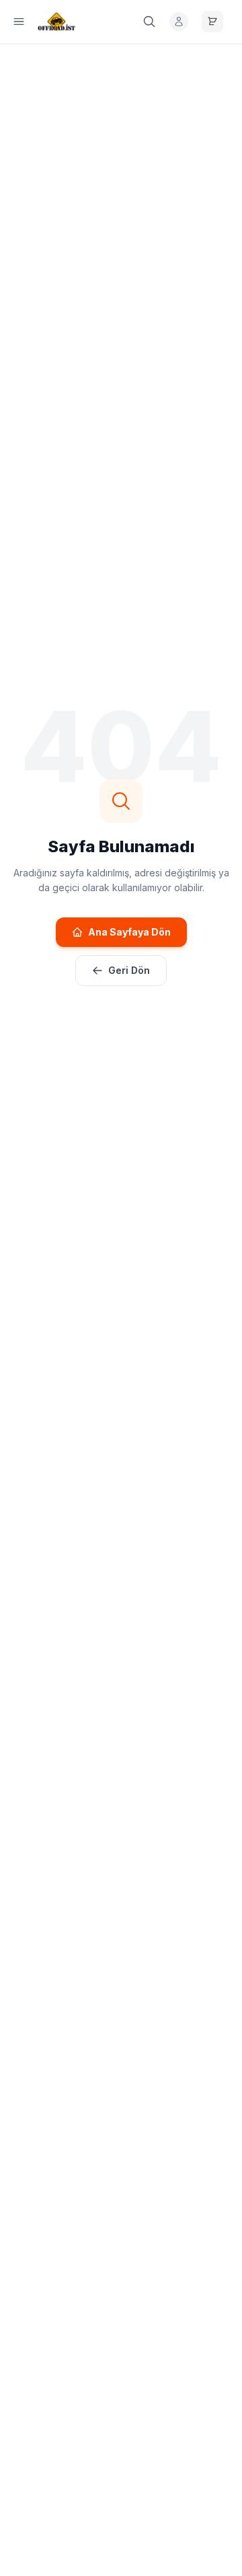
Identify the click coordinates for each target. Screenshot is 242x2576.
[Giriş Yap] (179, 22)
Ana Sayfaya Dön (129, 932)
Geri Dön (129, 970)
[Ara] (149, 22)
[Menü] (19, 22)
